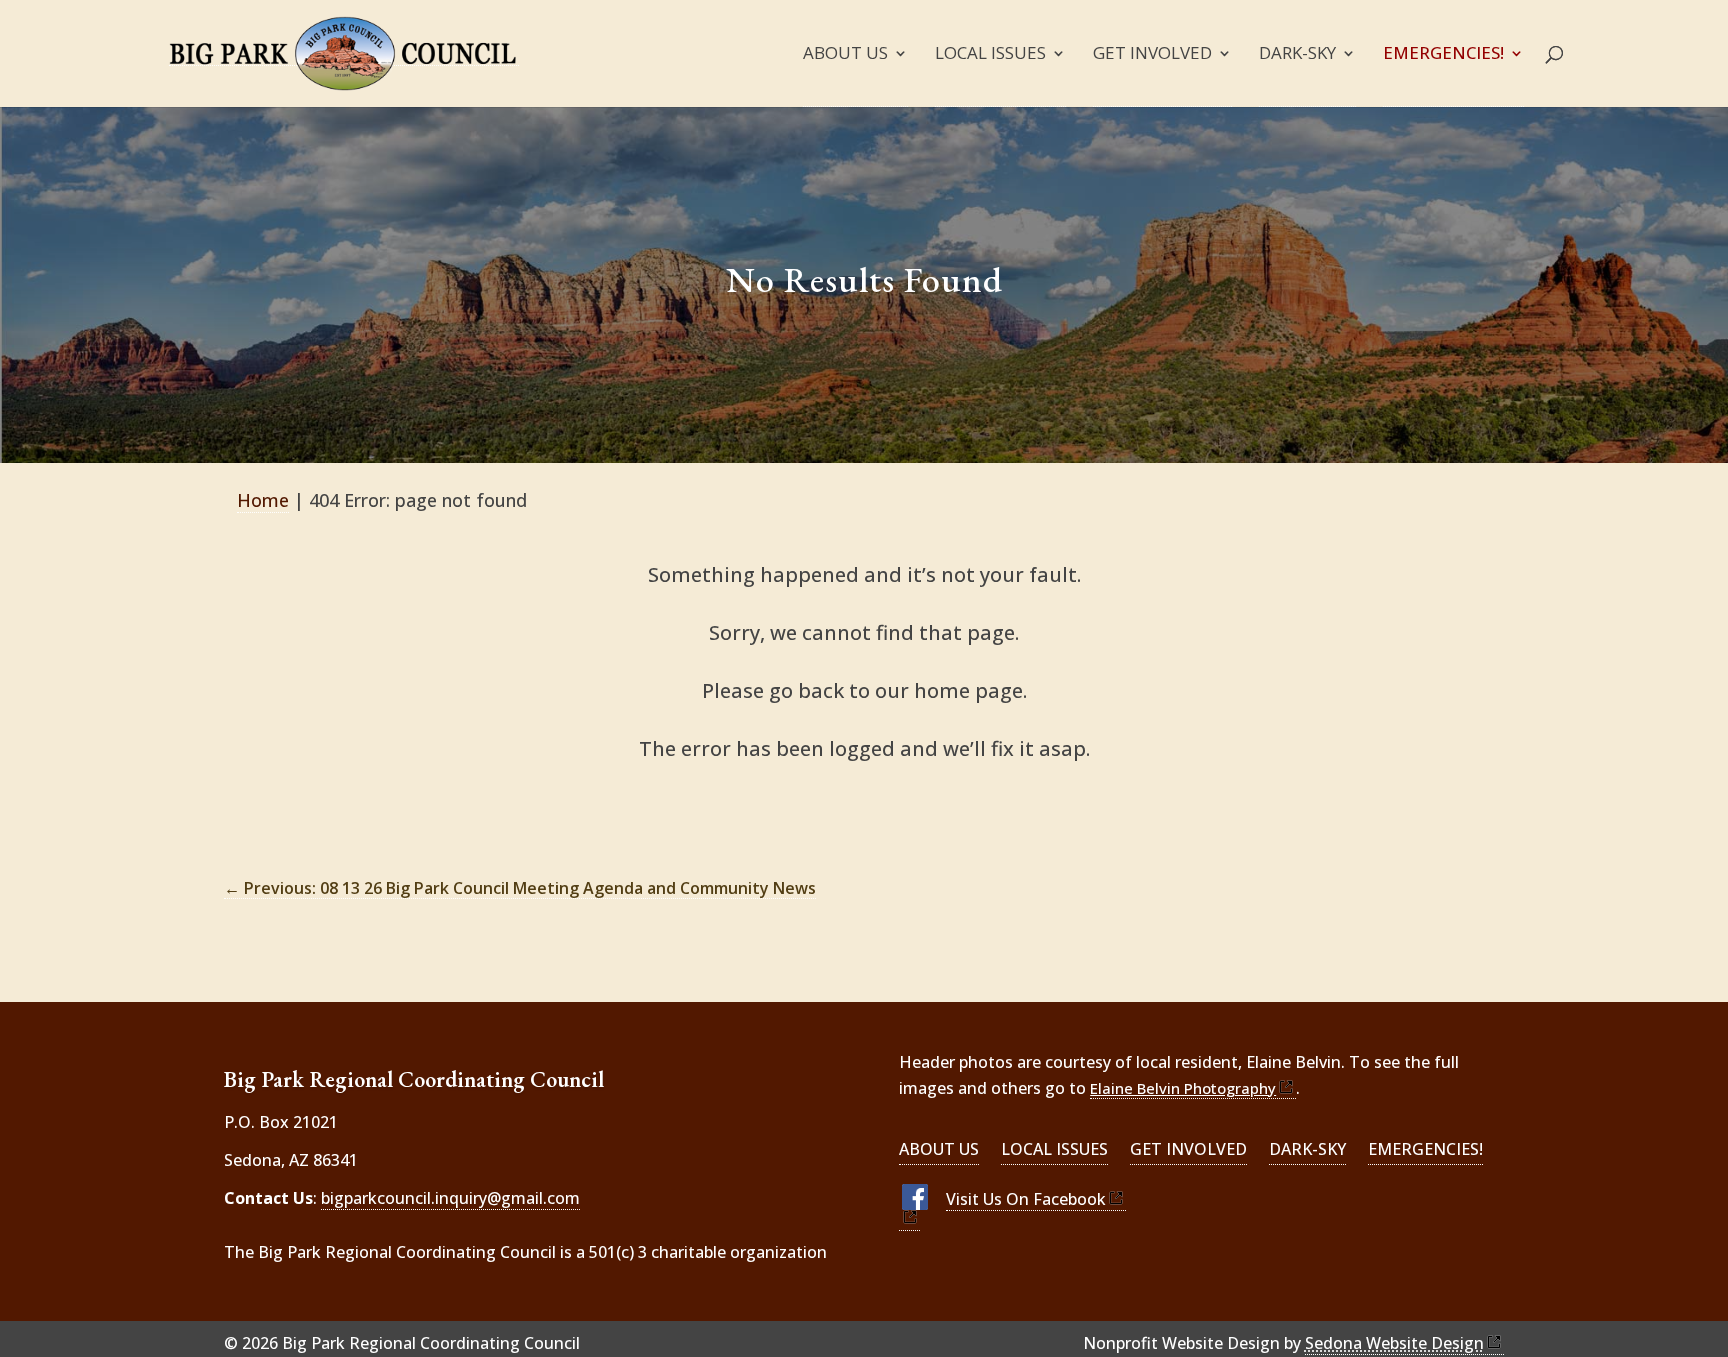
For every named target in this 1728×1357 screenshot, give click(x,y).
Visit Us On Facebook (1026, 1199)
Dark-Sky (1297, 55)
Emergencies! (1443, 55)
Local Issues (990, 55)
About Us (845, 55)
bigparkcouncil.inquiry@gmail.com (450, 1198)
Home (263, 500)
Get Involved (1152, 55)
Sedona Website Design (1394, 1343)
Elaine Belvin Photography (1183, 1088)
